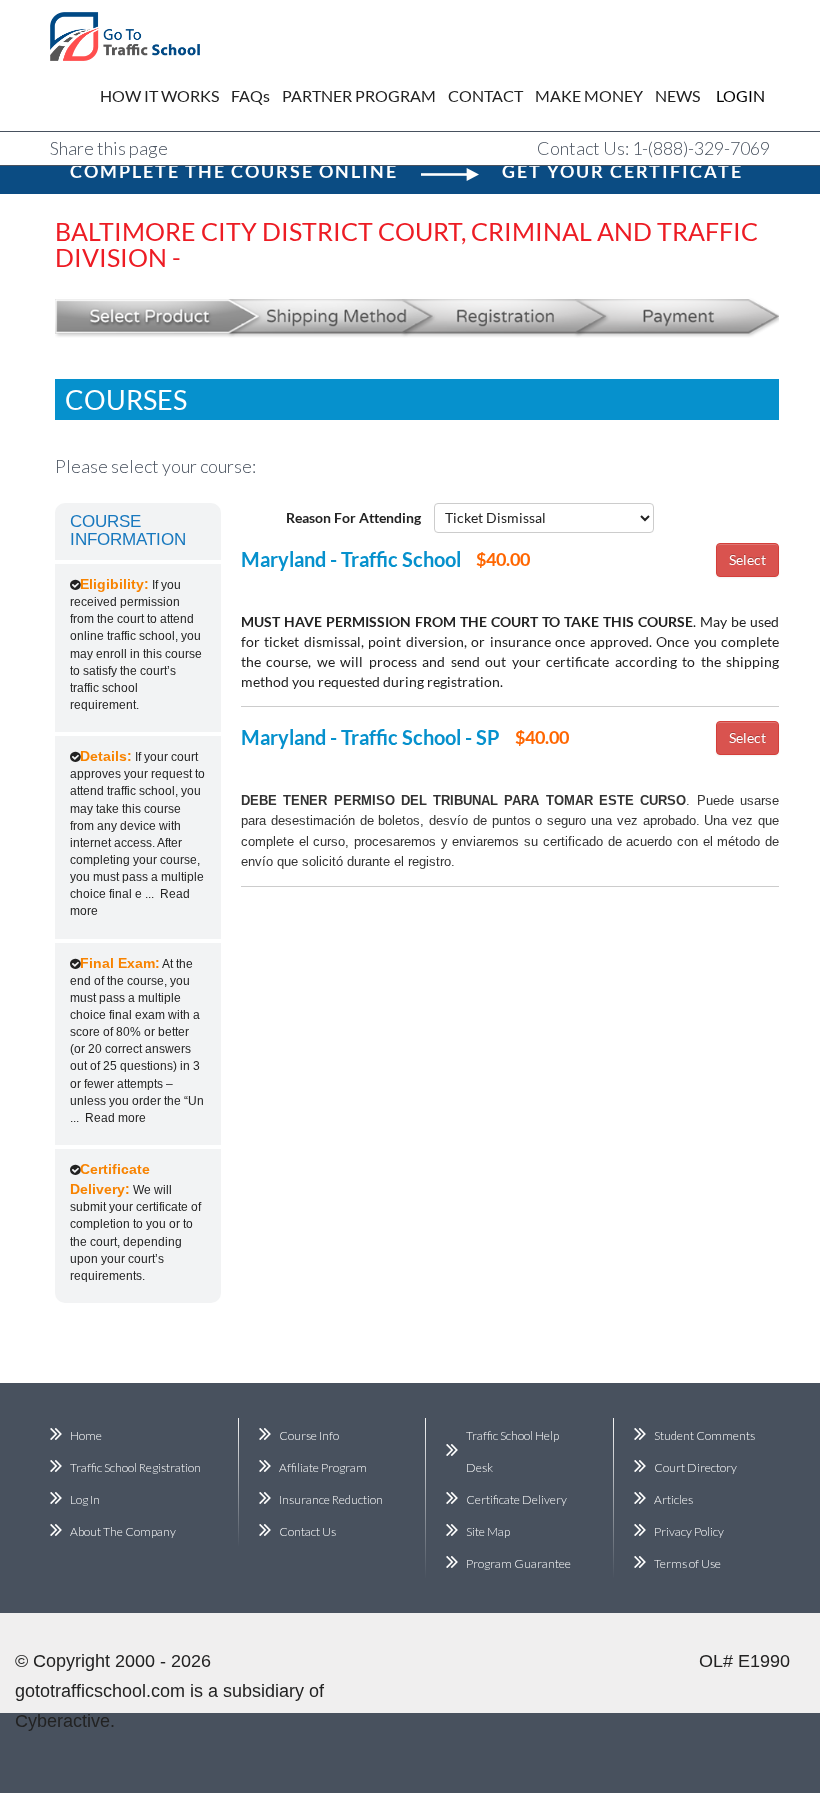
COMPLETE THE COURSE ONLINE (234, 171)
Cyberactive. (65, 1721)
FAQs (250, 95)
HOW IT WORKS (159, 95)
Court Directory (695, 1467)
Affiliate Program (323, 1467)
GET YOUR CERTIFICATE (622, 171)
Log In (85, 1499)
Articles (673, 1499)
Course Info (309, 1435)
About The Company (123, 1531)
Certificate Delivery (516, 1499)
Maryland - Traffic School (351, 559)
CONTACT (485, 95)
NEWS (677, 95)
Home (86, 1435)
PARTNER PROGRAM (359, 95)
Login (726, 95)
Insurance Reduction (331, 1499)
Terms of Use (687, 1563)
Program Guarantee (518, 1563)
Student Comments (704, 1435)
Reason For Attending (353, 517)
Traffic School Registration (135, 1467)
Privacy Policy (689, 1531)
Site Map (488, 1531)
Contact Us (307, 1531)
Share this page (109, 148)
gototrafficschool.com (100, 1691)
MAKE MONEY (589, 95)
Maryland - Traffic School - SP (370, 737)
